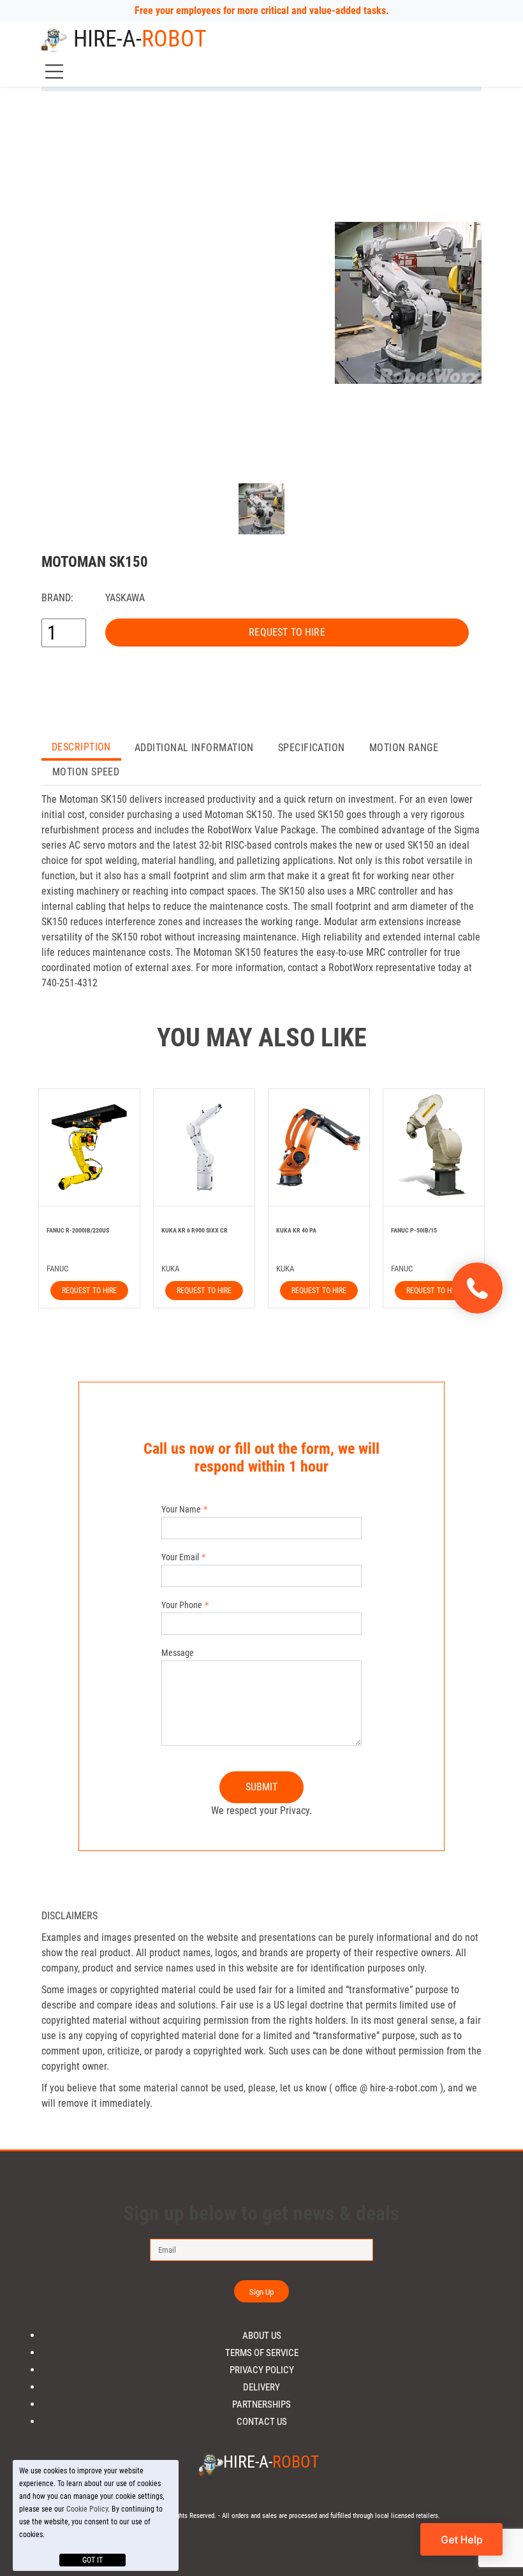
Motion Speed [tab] (86, 772)
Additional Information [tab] (194, 748)
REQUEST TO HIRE (287, 632)
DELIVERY (261, 2388)
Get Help (462, 2540)
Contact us (262, 2422)
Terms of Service (262, 2353)
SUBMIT (262, 1787)
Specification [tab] (312, 748)
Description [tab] (81, 747)
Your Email (180, 1557)
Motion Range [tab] (404, 748)
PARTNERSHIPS (261, 2405)
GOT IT (92, 2560)
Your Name (181, 1509)
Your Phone (182, 1605)
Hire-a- (140, 39)
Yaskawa (125, 598)
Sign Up (262, 2292)
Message (178, 1653)
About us (262, 2336)
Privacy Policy (262, 2370)
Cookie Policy (87, 2509)
